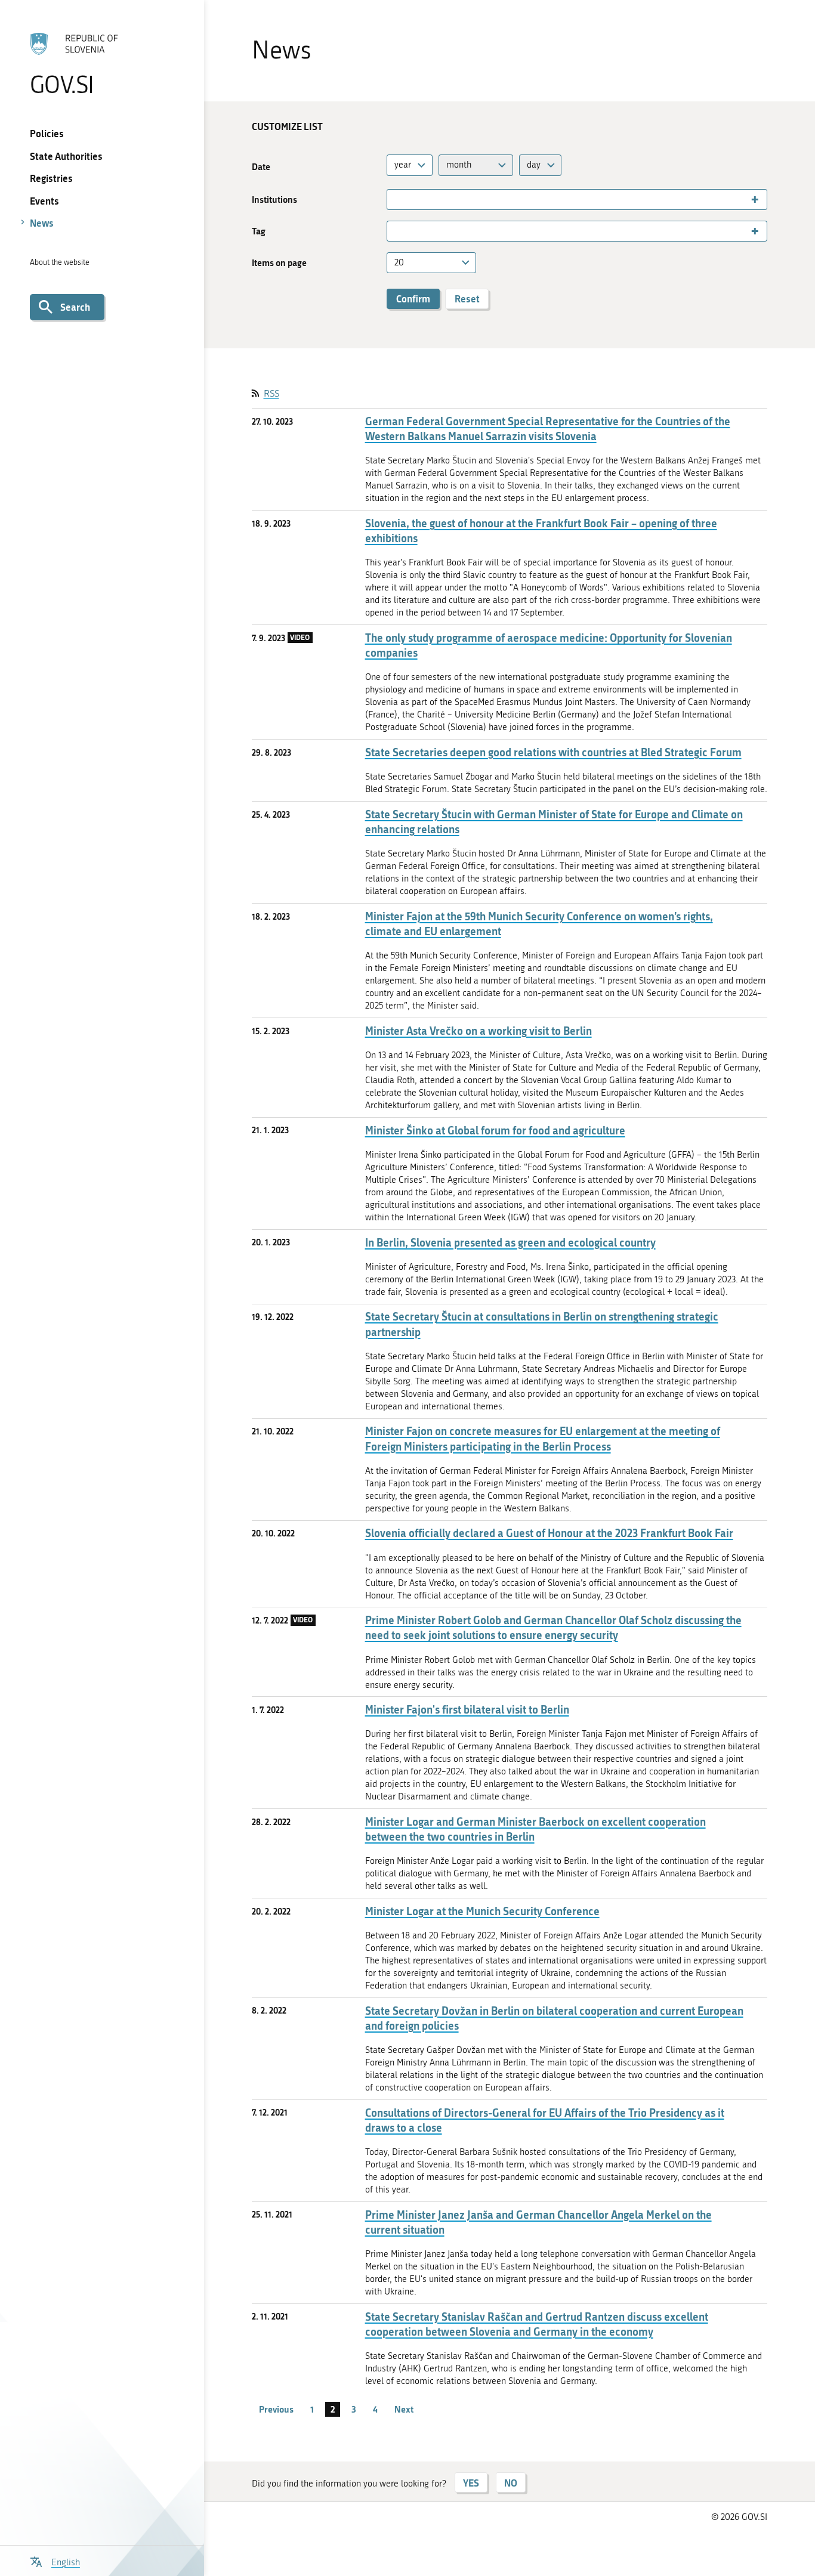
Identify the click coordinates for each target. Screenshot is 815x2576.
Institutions (274, 200)
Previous (276, 2409)
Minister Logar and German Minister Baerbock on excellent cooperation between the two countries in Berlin (535, 1829)
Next (404, 2409)
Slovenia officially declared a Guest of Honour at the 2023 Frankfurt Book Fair (549, 1533)
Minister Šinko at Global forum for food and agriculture (495, 1131)
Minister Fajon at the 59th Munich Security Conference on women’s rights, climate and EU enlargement (539, 924)
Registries (51, 178)
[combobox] (410, 165)
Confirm (413, 299)
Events (44, 201)
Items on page (279, 263)
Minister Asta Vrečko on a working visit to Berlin (478, 1031)
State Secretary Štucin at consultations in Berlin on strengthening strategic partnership (542, 1324)
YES (471, 2483)
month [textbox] (459, 165)
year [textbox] (403, 165)
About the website (60, 262)
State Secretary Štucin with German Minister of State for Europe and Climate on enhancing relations (554, 822)
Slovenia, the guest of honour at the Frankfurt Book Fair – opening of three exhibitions (541, 531)
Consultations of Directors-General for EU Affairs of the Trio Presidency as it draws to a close (545, 2120)
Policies (47, 133)
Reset (467, 299)
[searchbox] (395, 200)
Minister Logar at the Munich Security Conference (482, 1911)
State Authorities (66, 156)
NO (511, 2483)
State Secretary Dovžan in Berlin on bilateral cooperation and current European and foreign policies (554, 2018)
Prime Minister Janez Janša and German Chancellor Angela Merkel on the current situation (538, 2222)
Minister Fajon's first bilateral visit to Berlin (467, 1710)
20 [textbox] (399, 262)
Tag (259, 231)
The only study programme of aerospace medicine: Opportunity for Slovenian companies (549, 645)
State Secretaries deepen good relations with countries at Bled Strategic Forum (553, 752)
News (42, 223)
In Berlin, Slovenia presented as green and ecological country (510, 1243)
